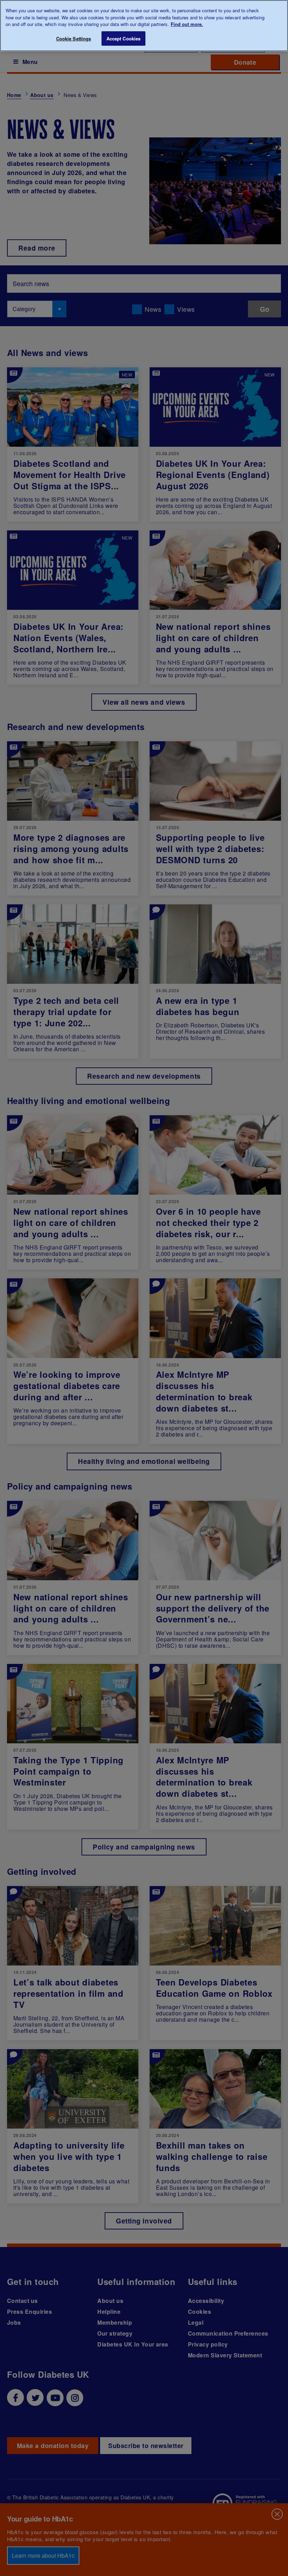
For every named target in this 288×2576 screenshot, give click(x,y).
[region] (144, 26)
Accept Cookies (124, 38)
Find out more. (187, 24)
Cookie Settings (74, 38)
